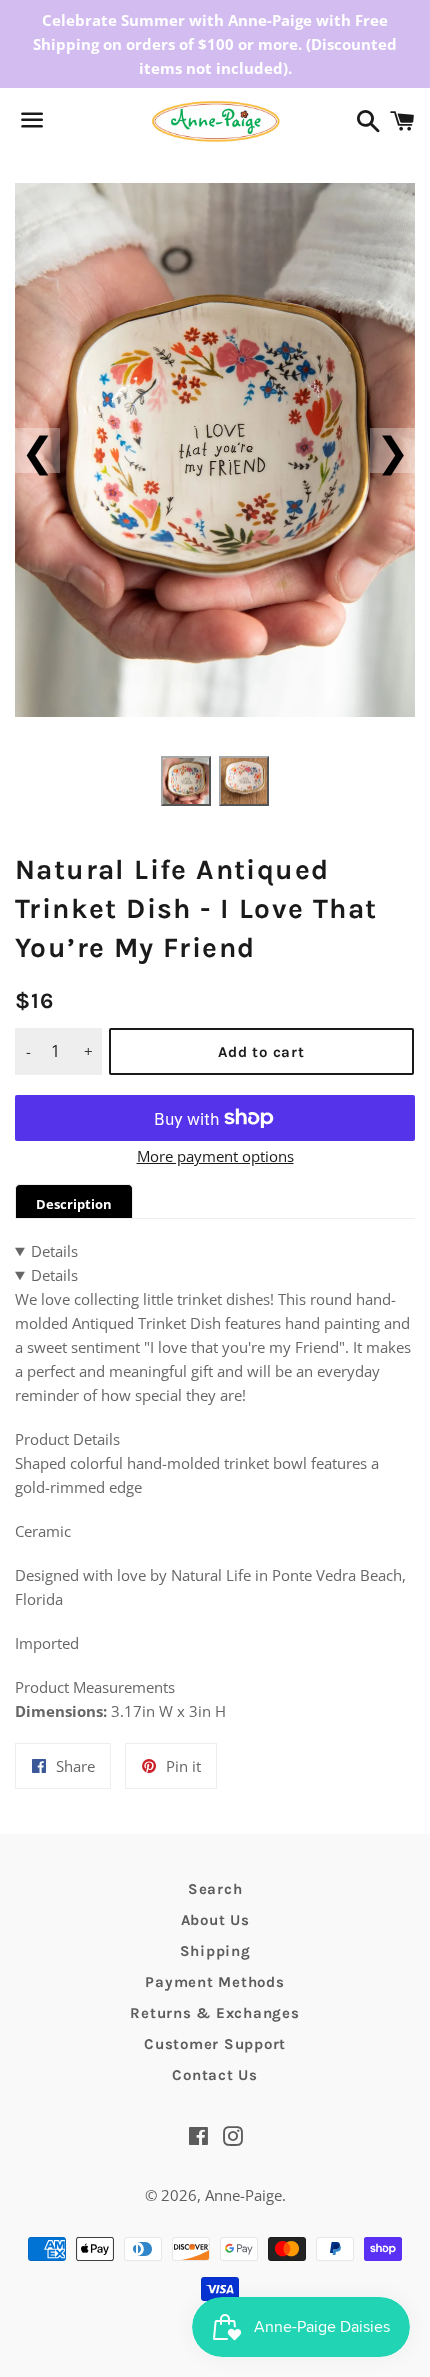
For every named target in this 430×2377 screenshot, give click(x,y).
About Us (215, 1920)
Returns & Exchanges (214, 2013)
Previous (37, 450)
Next (392, 450)
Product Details (67, 1439)
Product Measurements (95, 1687)
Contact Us (215, 2075)
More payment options (215, 1156)
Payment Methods (214, 1982)
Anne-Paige (243, 2195)
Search (215, 1889)
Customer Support (215, 2044)
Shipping (215, 1951)
